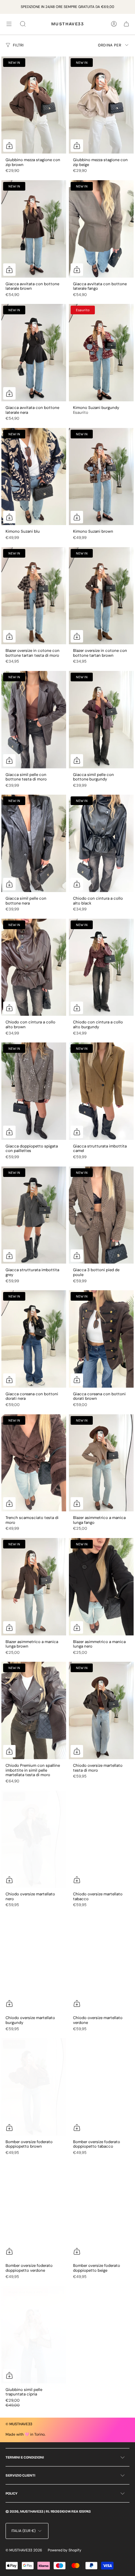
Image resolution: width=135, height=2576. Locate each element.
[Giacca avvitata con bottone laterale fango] (101, 229)
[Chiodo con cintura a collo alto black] (101, 843)
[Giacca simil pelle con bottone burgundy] (101, 720)
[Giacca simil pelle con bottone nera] (34, 843)
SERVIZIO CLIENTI (20, 2475)
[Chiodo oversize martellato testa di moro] (101, 1710)
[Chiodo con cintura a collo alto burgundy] (101, 967)
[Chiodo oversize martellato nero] (34, 1839)
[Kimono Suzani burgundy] (101, 353)
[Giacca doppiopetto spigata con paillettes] (34, 1091)
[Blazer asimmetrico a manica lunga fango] (101, 1463)
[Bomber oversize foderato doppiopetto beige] (101, 2211)
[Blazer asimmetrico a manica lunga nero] (101, 1587)
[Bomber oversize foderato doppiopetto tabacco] (101, 2087)
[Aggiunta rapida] (9, 270)
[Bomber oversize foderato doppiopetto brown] (34, 2087)
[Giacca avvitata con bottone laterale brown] (34, 229)
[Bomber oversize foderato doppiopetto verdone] (34, 2211)
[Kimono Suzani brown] (101, 477)
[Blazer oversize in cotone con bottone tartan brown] (101, 596)
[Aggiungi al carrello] (9, 146)
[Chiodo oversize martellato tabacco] (101, 1839)
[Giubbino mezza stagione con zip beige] (101, 105)
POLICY (11, 2494)
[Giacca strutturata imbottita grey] (34, 1215)
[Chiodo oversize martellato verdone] (101, 1963)
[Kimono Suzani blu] (34, 477)
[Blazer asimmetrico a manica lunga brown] (34, 1587)
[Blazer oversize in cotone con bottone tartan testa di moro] (34, 596)
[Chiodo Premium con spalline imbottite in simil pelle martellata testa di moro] (34, 1710)
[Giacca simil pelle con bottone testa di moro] (34, 720)
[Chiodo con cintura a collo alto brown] (34, 967)
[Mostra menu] (9, 24)
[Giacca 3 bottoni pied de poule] (101, 1215)
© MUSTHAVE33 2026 (24, 2550)
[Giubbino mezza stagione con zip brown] (34, 105)
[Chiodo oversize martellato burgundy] (34, 1963)
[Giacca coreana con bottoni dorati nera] (34, 1339)
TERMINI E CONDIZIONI (25, 2457)
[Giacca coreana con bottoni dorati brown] (101, 1339)
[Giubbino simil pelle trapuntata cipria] (34, 2335)
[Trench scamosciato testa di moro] (34, 1463)
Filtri (18, 45)
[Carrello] (126, 24)
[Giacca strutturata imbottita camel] (101, 1091)
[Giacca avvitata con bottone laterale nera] (34, 353)
